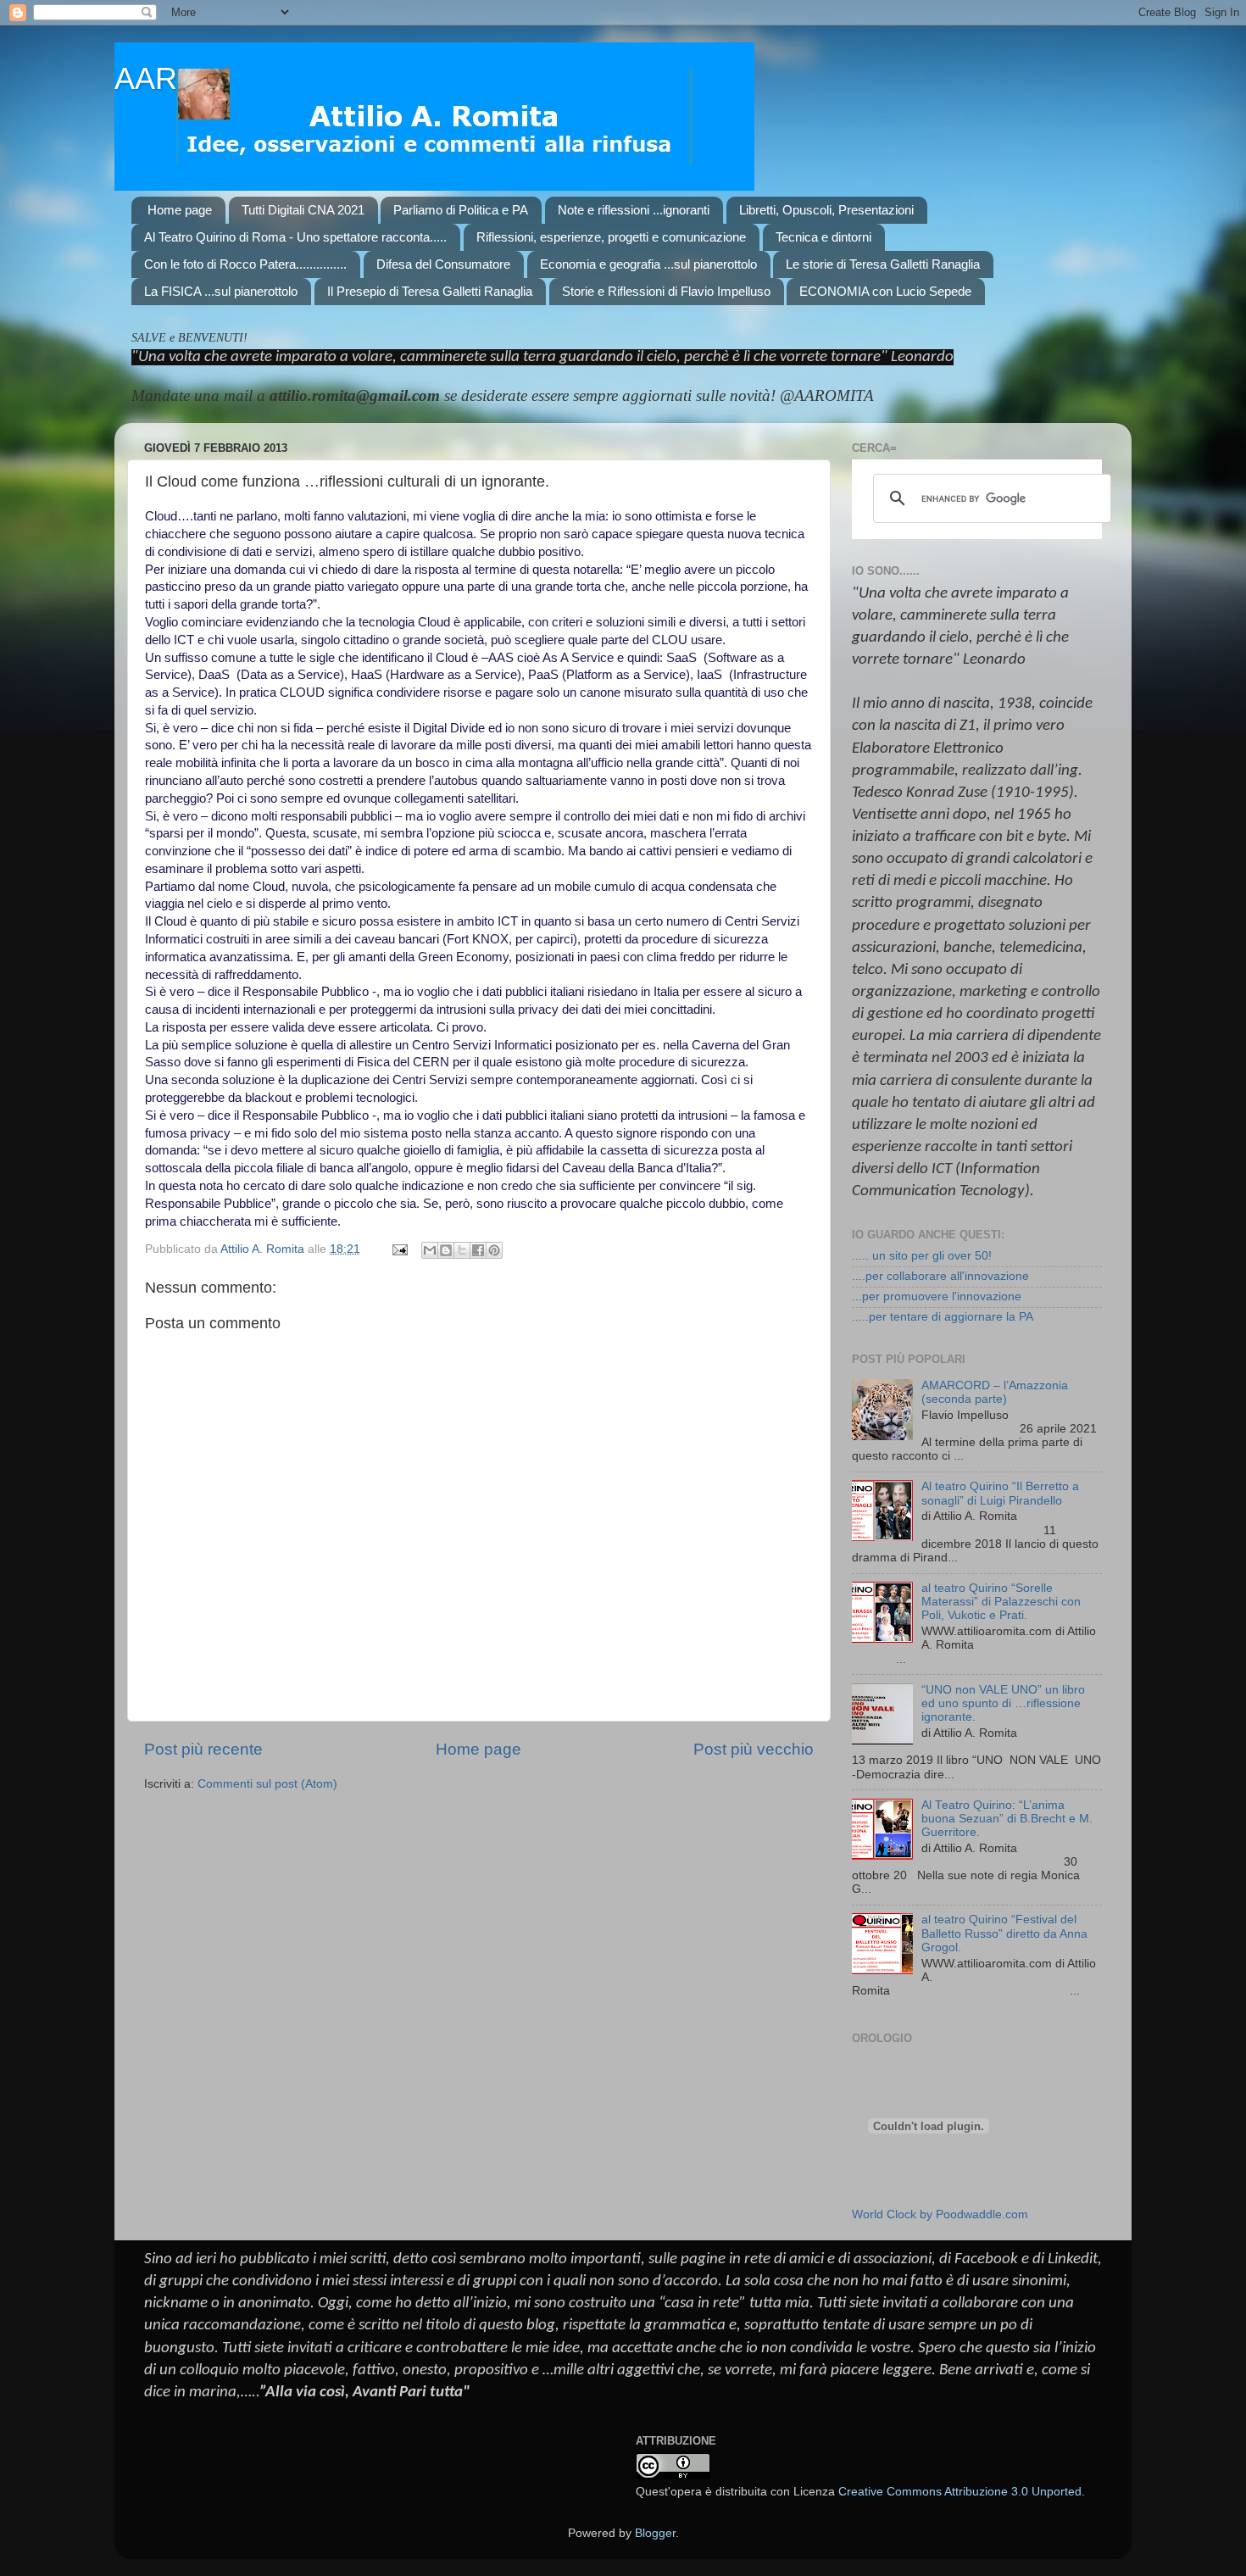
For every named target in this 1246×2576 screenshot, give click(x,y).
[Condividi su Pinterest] (494, 1250)
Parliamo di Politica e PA (461, 210)
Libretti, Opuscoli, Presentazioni (826, 210)
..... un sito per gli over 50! (922, 1256)
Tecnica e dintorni (823, 237)
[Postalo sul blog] (446, 1250)
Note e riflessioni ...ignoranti (634, 210)
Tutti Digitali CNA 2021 (303, 210)
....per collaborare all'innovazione (940, 1276)
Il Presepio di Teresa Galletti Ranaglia (430, 291)
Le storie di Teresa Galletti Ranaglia (883, 264)
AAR (146, 78)
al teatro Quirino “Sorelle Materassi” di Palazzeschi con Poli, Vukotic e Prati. (1001, 1602)
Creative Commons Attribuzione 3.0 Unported (960, 2492)
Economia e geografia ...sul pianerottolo (648, 264)
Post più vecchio (754, 1749)
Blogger (655, 2533)
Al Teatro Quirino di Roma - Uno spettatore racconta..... (295, 237)
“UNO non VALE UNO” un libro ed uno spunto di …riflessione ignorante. (1003, 1703)
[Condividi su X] (462, 1250)
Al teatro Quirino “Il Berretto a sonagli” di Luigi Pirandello (1000, 1493)
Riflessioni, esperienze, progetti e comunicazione (611, 237)
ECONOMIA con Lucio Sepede (885, 291)
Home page (180, 210)
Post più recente (203, 1749)
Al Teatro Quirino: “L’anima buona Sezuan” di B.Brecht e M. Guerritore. (1007, 1819)
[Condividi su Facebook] (478, 1250)
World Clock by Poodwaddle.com (940, 2214)
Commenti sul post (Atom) (267, 1784)
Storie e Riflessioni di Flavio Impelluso (666, 291)
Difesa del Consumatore (443, 264)
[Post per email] (399, 1249)
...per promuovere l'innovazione (937, 1296)
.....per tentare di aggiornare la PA (943, 1317)
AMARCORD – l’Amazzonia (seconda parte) (995, 1392)
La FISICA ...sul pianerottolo (221, 291)
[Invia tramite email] (430, 1250)
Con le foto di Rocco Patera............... (245, 264)
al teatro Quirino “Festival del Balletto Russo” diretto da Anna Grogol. (1004, 1933)
